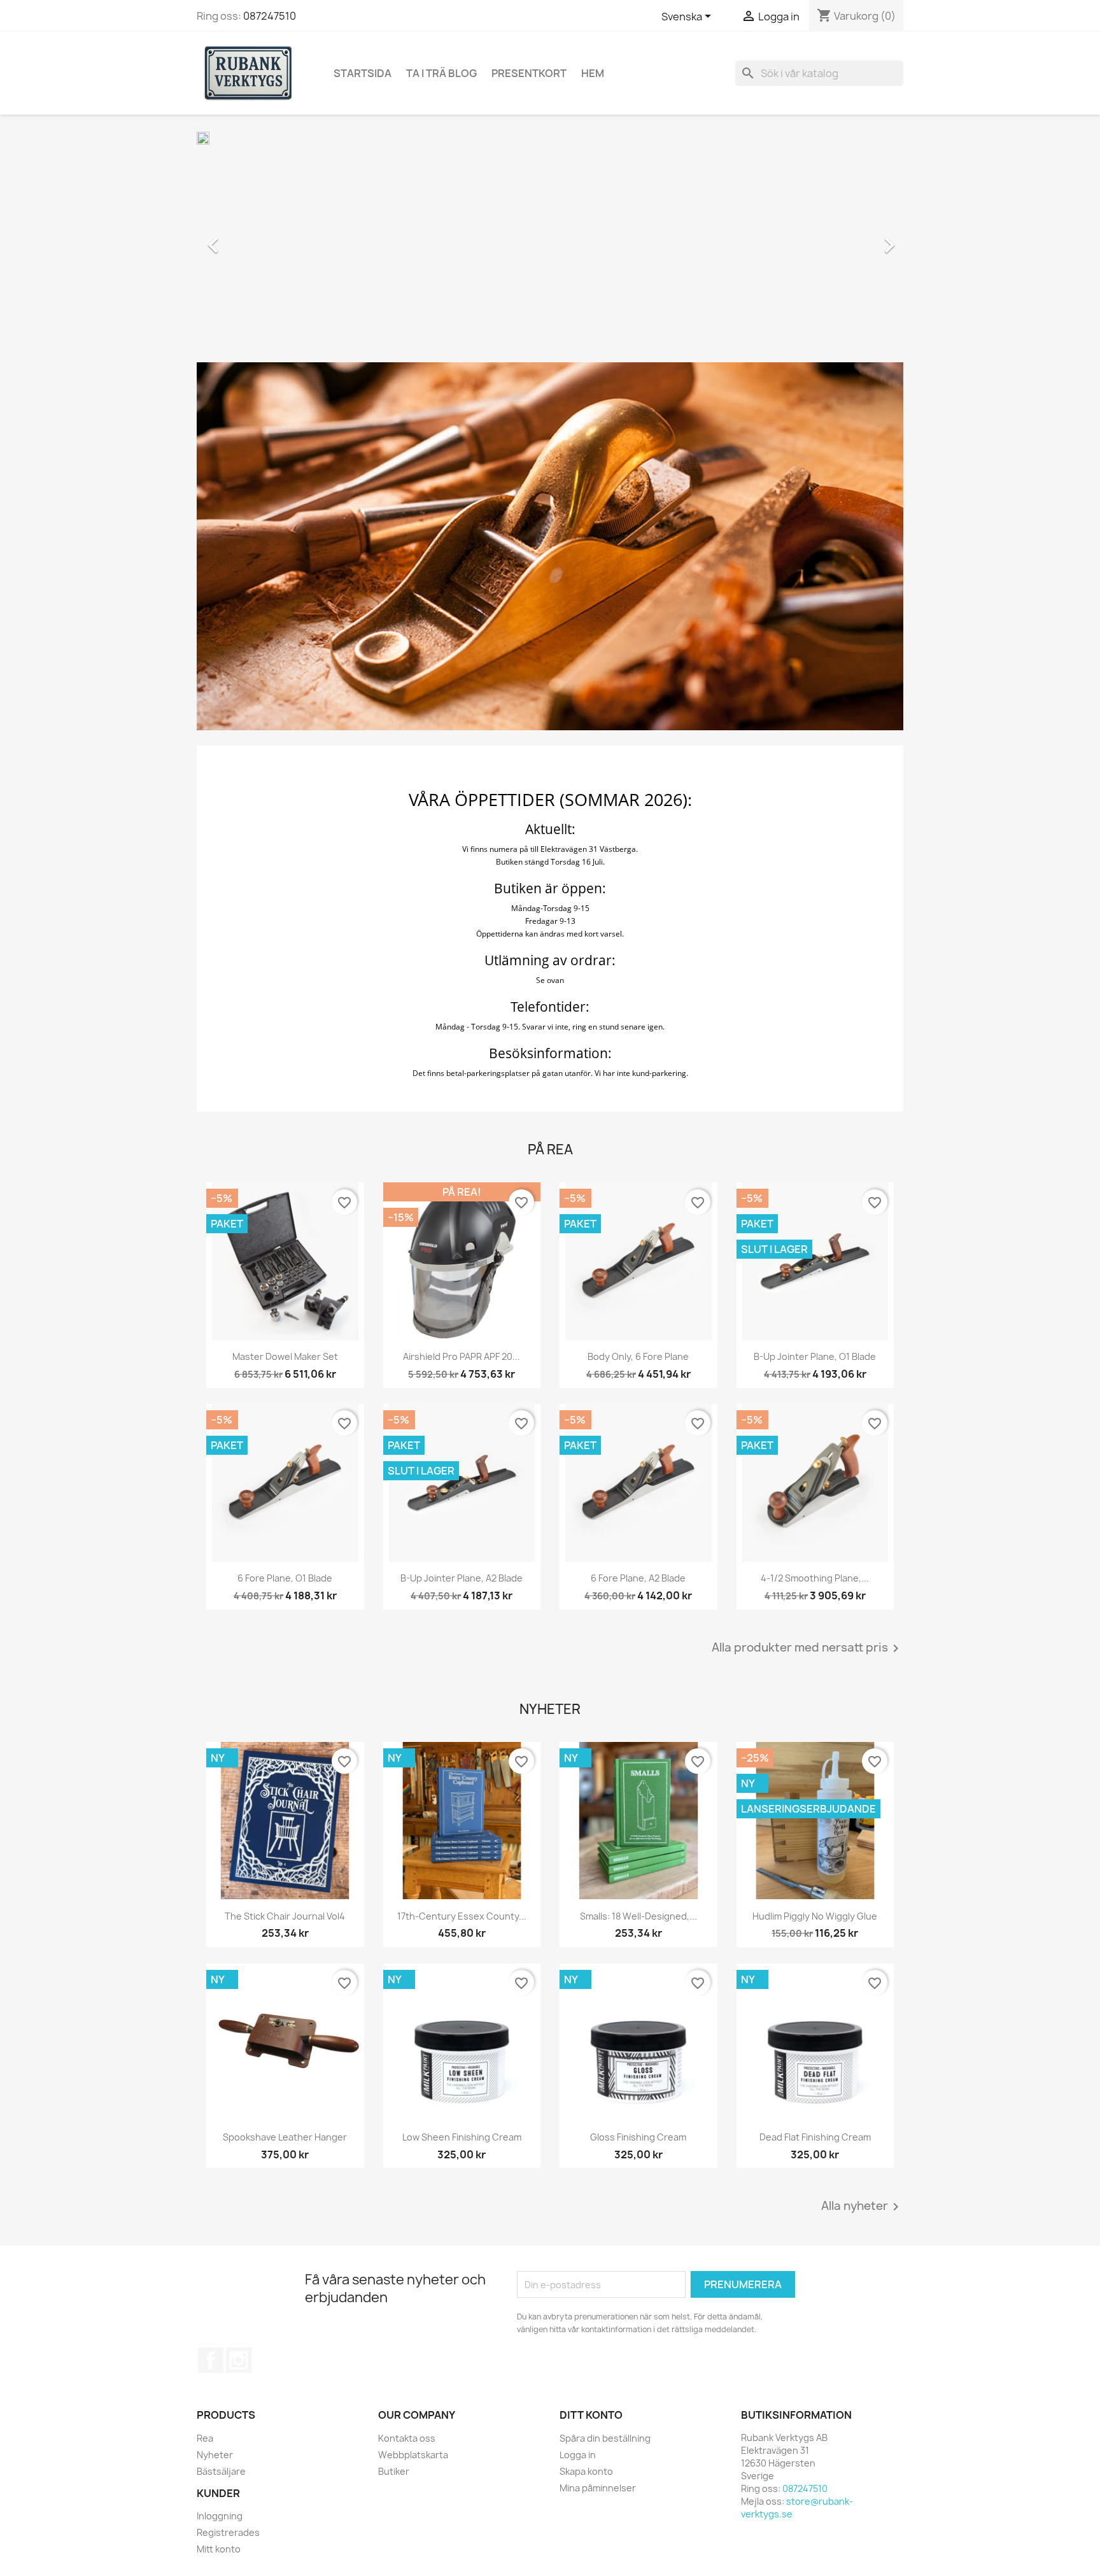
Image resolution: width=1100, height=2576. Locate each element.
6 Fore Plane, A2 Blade (638, 1578)
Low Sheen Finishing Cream (462, 2137)
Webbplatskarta (413, 2455)
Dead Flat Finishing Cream (815, 2137)
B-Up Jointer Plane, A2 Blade (462, 1578)
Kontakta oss (407, 2438)
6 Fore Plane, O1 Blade (285, 1578)
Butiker (394, 2471)
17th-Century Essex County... (462, 1916)
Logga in (578, 2455)
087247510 (270, 16)
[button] (250, 239)
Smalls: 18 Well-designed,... (638, 1916)
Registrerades (228, 2532)
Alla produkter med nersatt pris (807, 1648)
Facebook (211, 2360)
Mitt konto (219, 2549)
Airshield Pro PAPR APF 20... (462, 1356)
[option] (550, 239)
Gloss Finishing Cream (638, 2137)
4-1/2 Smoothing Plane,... (815, 1578)
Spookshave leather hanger (285, 2137)
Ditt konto (591, 2415)
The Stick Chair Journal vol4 (285, 1916)
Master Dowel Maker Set (285, 1356)
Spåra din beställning (605, 2438)
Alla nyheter (862, 2207)
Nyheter (215, 2455)
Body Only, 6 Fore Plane (638, 1356)
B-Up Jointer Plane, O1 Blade (815, 1356)
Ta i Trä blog (441, 73)
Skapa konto (586, 2471)
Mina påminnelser (598, 2488)
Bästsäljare (221, 2471)
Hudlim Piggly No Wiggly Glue (815, 1916)
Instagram (239, 2360)
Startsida (363, 73)
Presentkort (529, 73)
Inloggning (220, 2516)
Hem (593, 73)
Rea (205, 2438)
